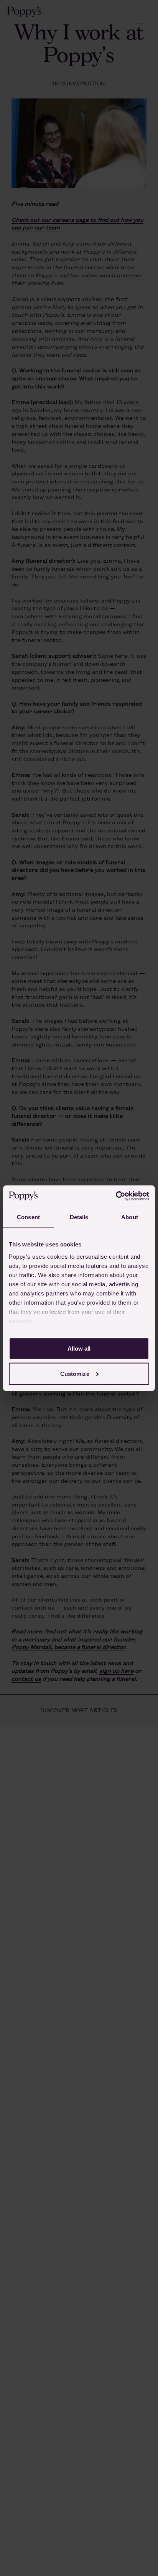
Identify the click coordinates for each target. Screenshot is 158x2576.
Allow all (79, 1349)
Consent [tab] (28, 1217)
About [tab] (130, 1217)
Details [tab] (79, 1217)
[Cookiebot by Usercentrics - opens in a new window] (116, 1196)
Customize (75, 1373)
